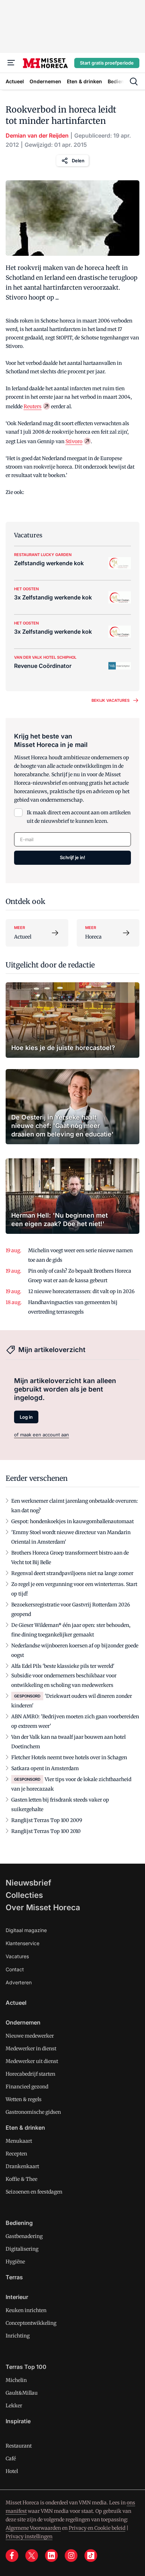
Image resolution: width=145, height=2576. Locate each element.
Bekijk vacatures (111, 700)
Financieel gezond (27, 2087)
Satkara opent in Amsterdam (45, 1768)
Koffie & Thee (21, 2179)
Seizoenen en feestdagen (34, 2192)
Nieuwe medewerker (30, 2036)
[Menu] (11, 63)
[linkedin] (51, 2556)
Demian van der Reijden (37, 135)
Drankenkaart (22, 2166)
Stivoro (74, 441)
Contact (15, 1969)
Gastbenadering (24, 2236)
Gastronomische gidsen (33, 2112)
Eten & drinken (25, 2128)
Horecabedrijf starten (30, 2074)
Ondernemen (23, 2022)
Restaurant (19, 2446)
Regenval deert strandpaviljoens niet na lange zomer (72, 1573)
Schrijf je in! (72, 857)
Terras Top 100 (26, 2367)
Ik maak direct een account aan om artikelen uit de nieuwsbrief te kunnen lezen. (79, 817)
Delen (78, 161)
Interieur (17, 2297)
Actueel (16, 2003)
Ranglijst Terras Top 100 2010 (46, 1831)
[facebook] (12, 2556)
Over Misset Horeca (43, 1907)
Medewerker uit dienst (32, 2061)
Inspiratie (18, 2421)
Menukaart (19, 2141)
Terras (14, 2277)
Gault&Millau (22, 2393)
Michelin (16, 2380)
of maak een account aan (42, 1435)
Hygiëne (15, 2262)
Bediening (19, 2223)
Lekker (14, 2406)
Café (11, 2459)
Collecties (24, 1895)
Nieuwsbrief (29, 1883)
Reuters (33, 406)
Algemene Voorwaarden (33, 2528)
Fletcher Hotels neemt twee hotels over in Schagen (69, 1757)
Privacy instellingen (29, 2536)
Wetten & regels (24, 2099)
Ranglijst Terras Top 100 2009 (47, 1820)
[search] (134, 82)
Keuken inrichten (26, 2310)
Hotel (12, 2471)
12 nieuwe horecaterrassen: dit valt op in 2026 (81, 1291)
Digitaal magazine (26, 1930)
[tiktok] (91, 2556)
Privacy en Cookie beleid (97, 2528)
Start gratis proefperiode (107, 63)
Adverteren (19, 1982)
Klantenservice (23, 1943)
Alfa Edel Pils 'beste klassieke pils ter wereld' (63, 1666)
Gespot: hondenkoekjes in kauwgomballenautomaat (72, 1521)
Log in (26, 1417)
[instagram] (71, 2556)
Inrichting (18, 2336)
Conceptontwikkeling (31, 2323)
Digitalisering (22, 2249)
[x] (32, 2556)
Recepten (16, 2154)
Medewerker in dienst (31, 2049)
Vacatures (17, 1956)
